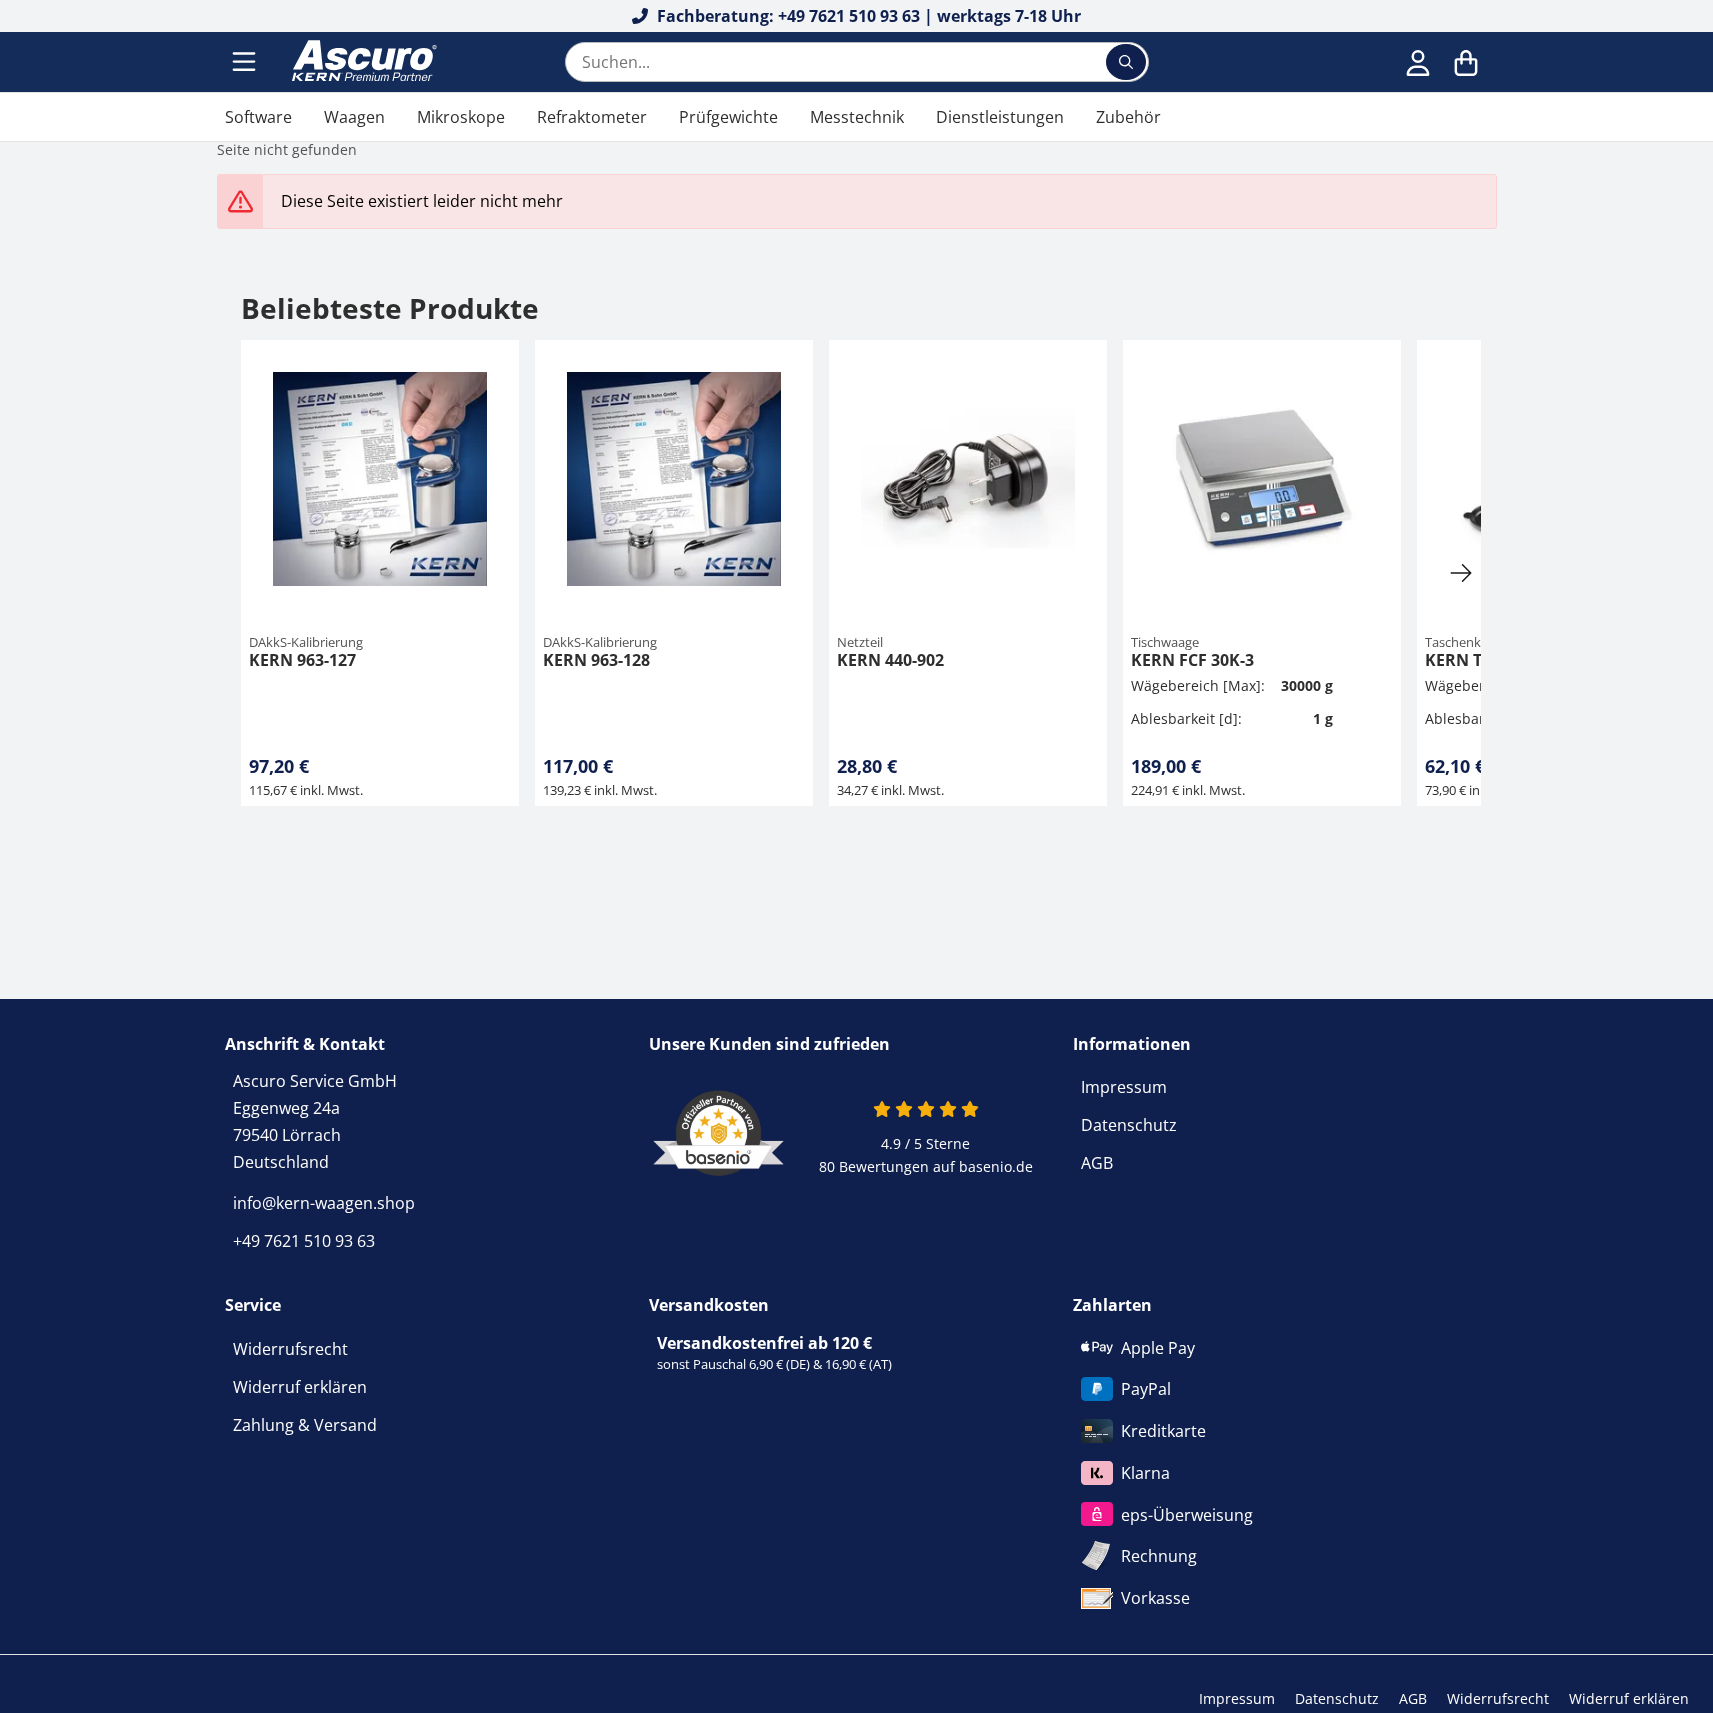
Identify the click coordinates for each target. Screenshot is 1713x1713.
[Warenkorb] (1466, 62)
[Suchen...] (1126, 62)
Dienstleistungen (1000, 117)
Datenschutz (1129, 1125)
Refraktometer (592, 117)
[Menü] (246, 62)
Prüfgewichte (728, 117)
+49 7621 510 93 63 (304, 1241)
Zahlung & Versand (305, 1425)
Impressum (1124, 1087)
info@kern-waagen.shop (324, 1203)
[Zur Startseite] (362, 62)
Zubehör (1128, 117)
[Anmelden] (1418, 62)
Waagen (354, 117)
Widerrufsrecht (290, 1349)
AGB (1097, 1163)
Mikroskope (461, 117)
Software (258, 117)
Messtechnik (857, 117)
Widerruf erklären (300, 1387)
